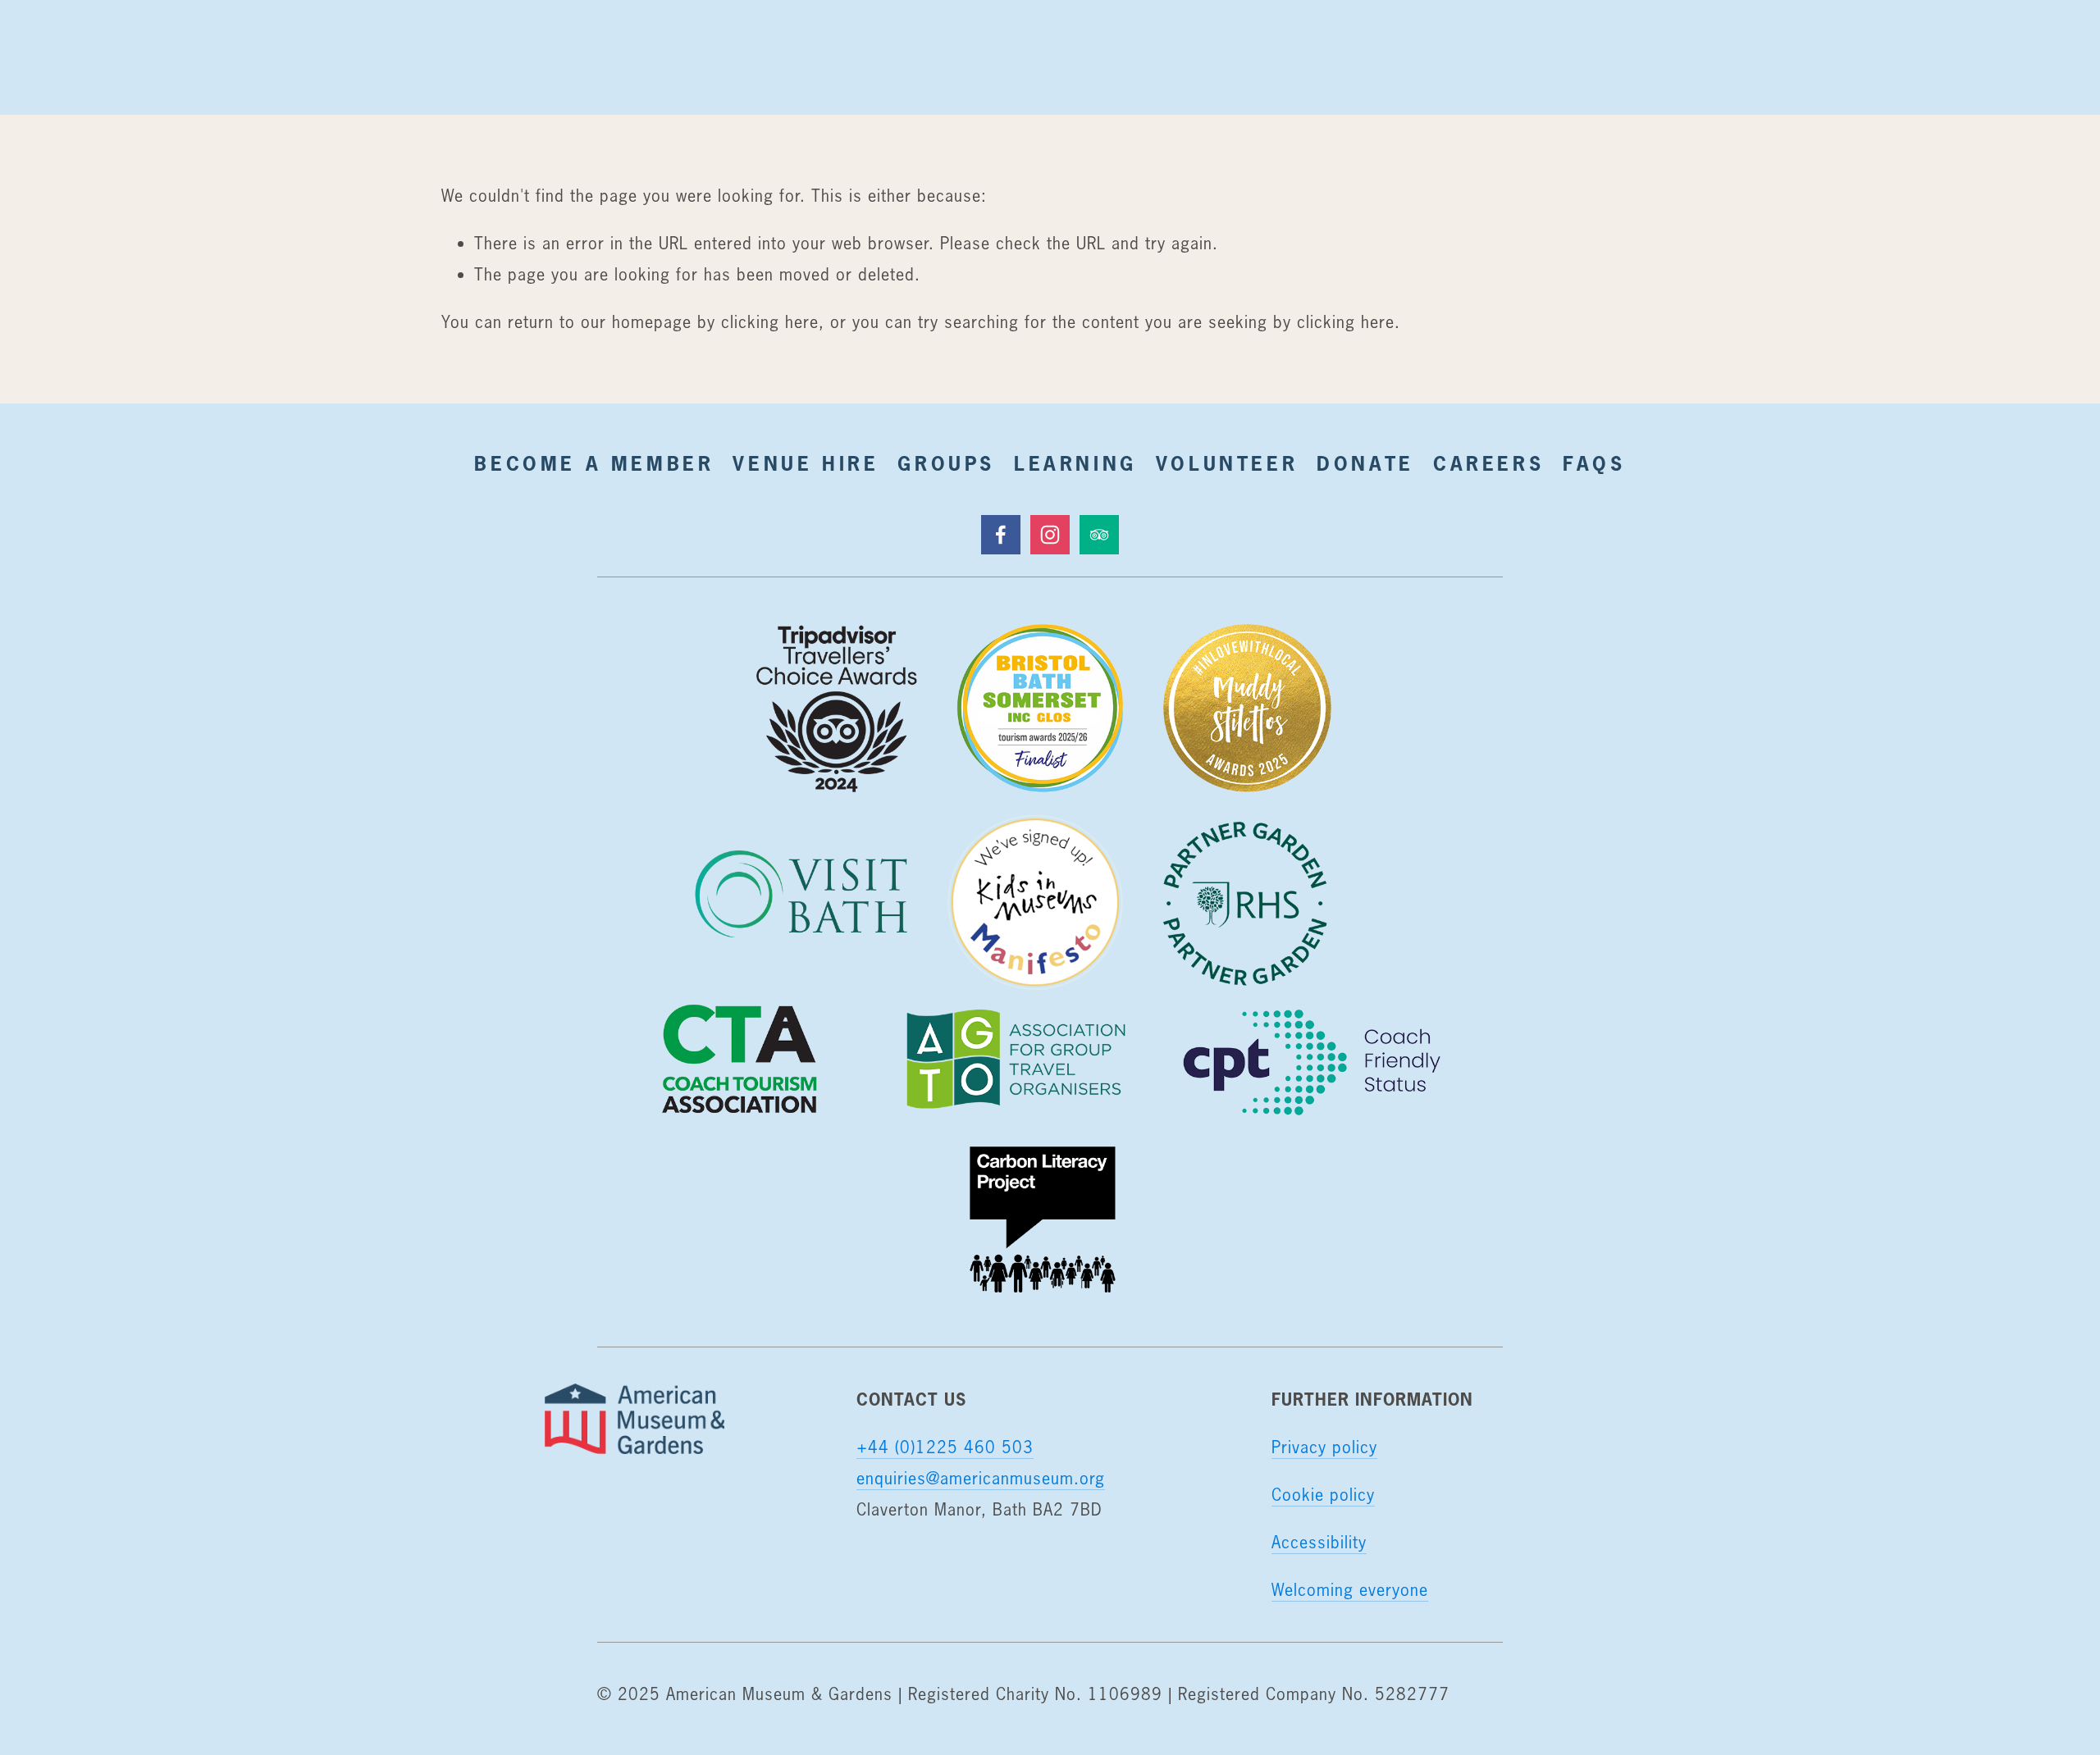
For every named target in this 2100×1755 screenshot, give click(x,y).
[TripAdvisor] (1099, 535)
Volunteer (1227, 463)
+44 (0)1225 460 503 (945, 1447)
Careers (1488, 463)
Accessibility (1319, 1542)
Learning (1075, 463)
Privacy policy (1324, 1447)
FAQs (1594, 463)
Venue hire (806, 463)
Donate (1365, 463)
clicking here (770, 322)
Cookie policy (1323, 1495)
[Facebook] (1001, 535)
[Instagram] (1050, 535)
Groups (946, 463)
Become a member (594, 463)
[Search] (454, 57)
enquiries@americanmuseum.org (981, 1478)
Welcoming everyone (1350, 1590)
